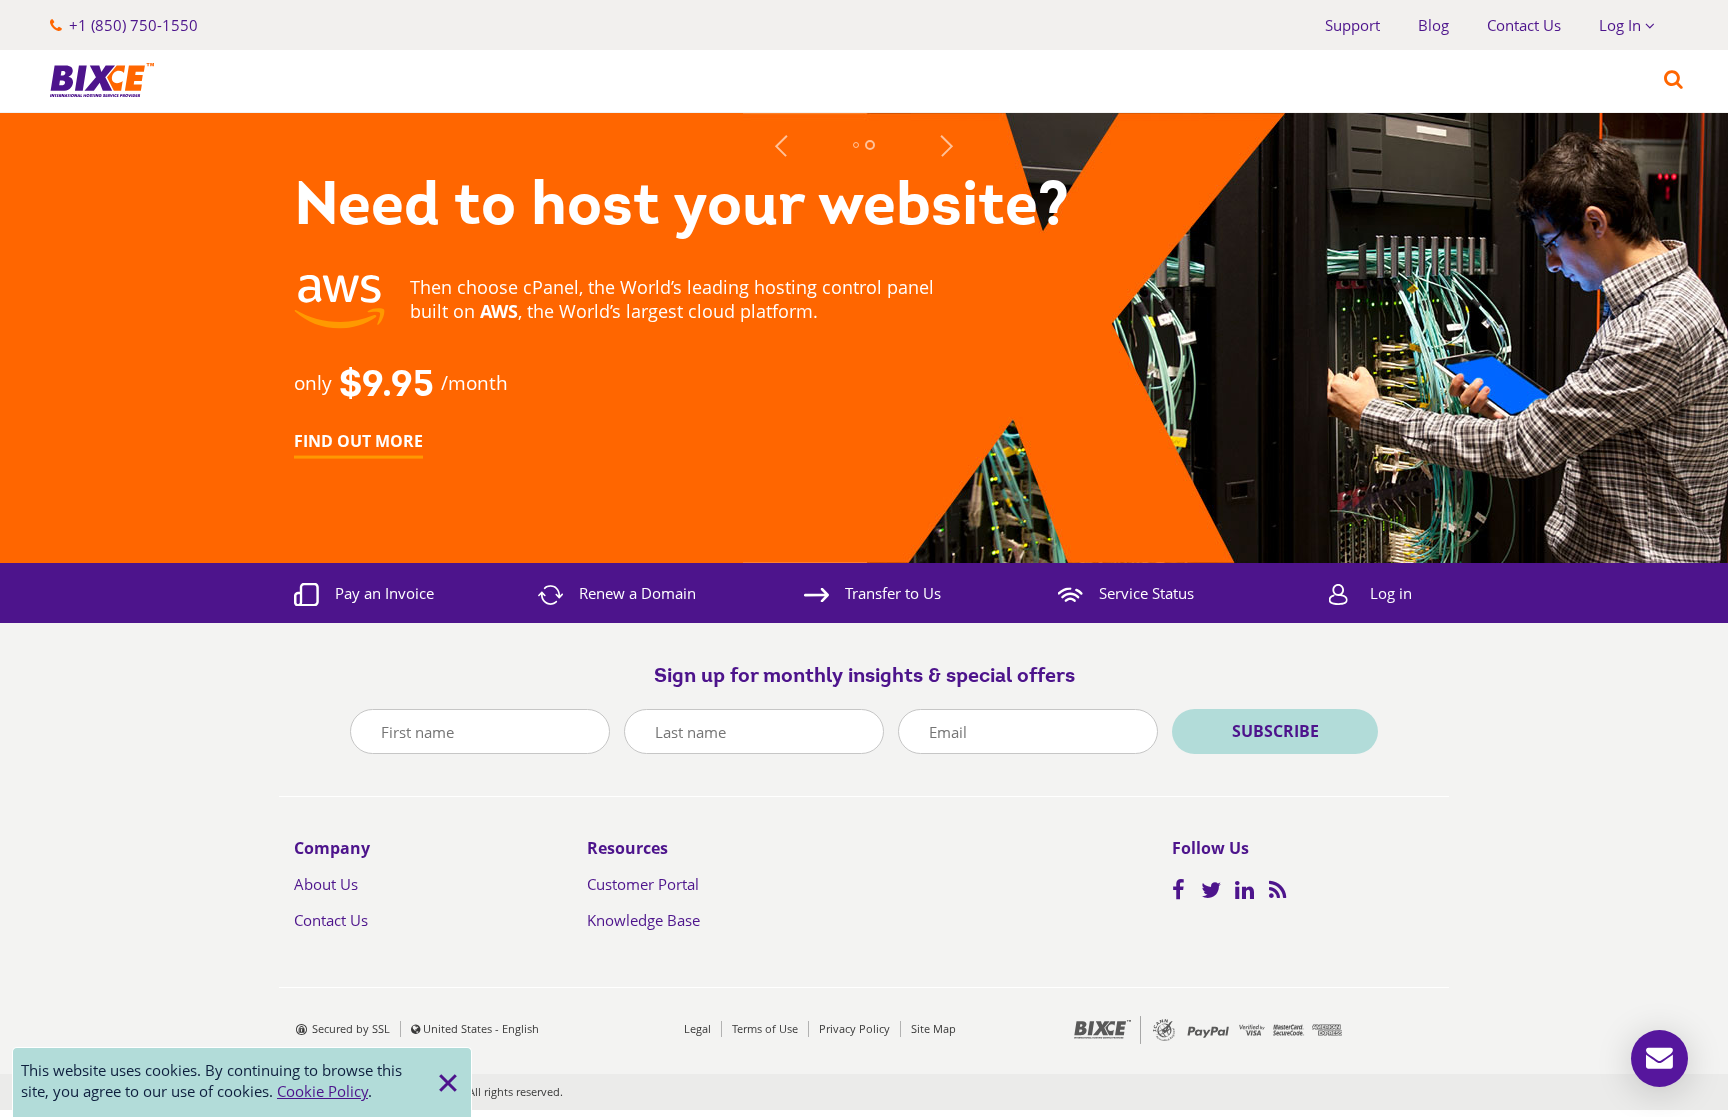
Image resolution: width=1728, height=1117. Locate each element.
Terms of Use (765, 1028)
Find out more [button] (358, 440)
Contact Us (1524, 25)
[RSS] (1284, 892)
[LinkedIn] (1250, 892)
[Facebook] (1184, 892)
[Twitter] (1216, 892)
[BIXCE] (94, 80)
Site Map (933, 1028)
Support (1352, 25)
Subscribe (1275, 731)
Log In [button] (1622, 25)
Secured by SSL (351, 1028)
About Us (326, 884)
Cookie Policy (322, 1091)
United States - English (481, 1028)
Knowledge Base (643, 920)
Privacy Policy (854, 1028)
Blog (1433, 25)
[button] (124, 25)
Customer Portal (643, 884)
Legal (697, 1028)
